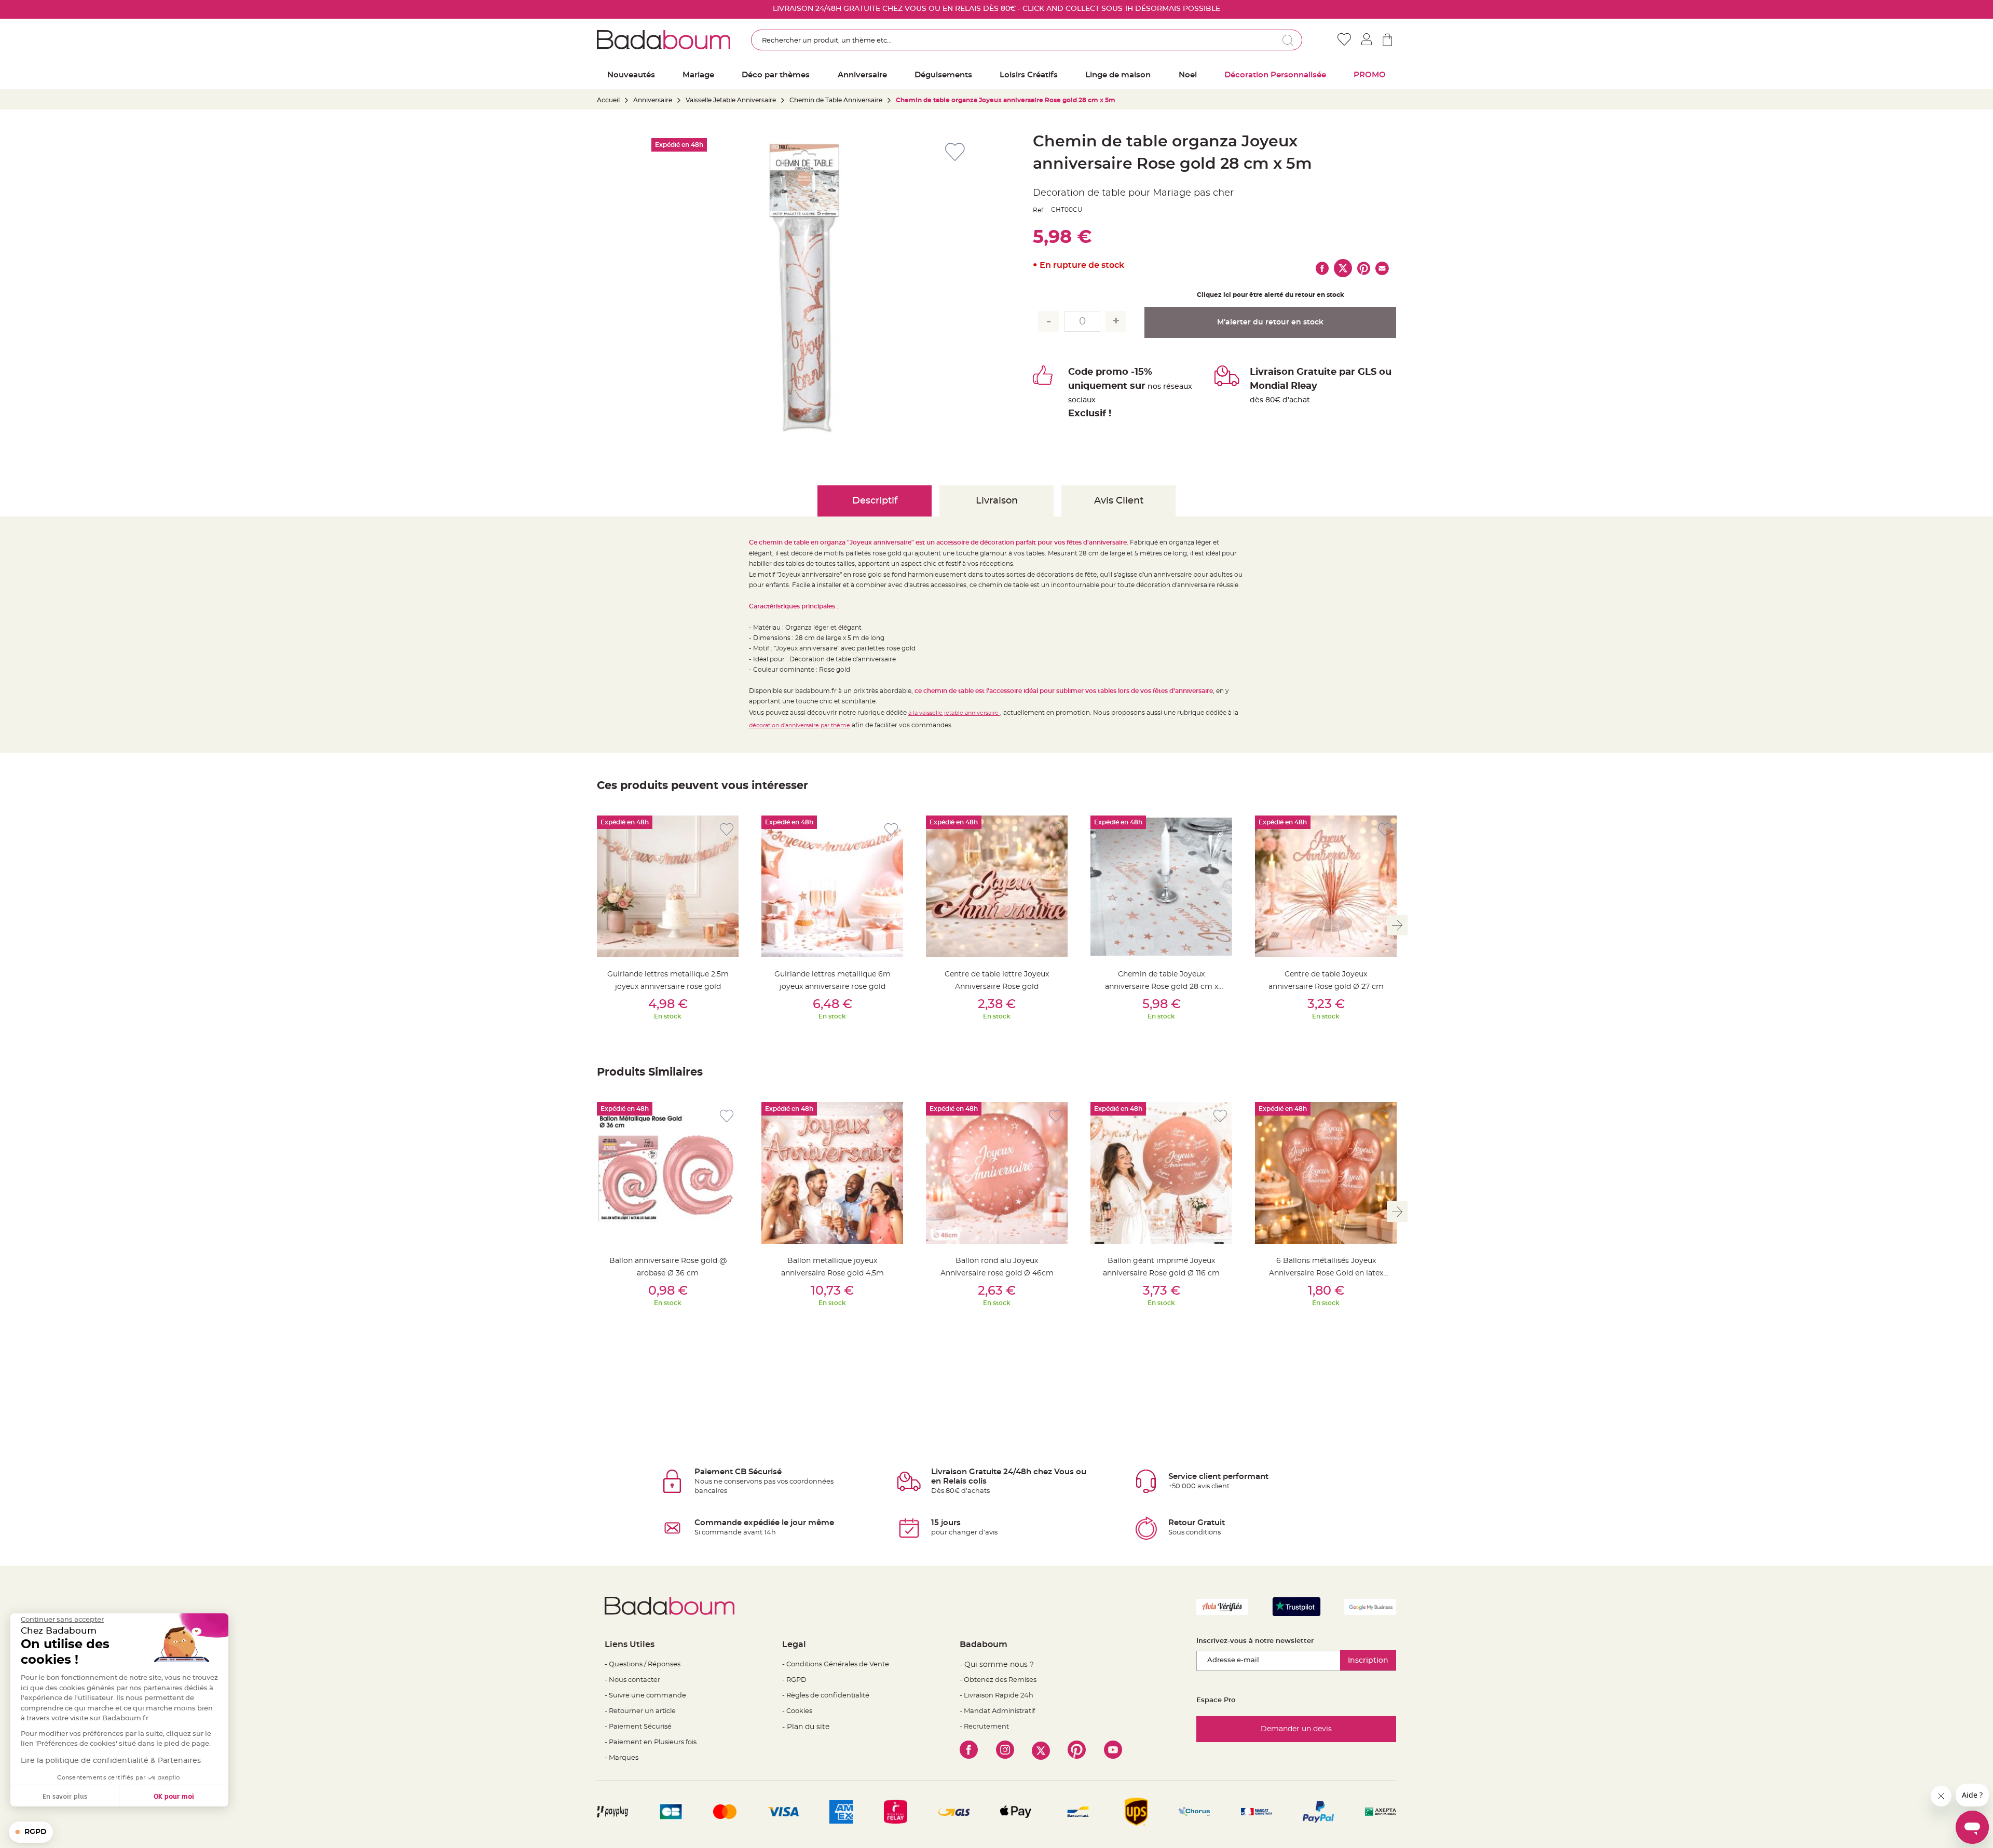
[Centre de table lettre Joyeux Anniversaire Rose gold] (997, 886)
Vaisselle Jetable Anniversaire (731, 100)
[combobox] (1027, 40)
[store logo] (664, 39)
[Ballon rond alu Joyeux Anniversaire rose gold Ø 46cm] (997, 1173)
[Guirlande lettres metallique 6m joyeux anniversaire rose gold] (832, 886)
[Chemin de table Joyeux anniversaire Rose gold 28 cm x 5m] (1161, 886)
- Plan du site (806, 1727)
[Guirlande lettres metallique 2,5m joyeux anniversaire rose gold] (668, 886)
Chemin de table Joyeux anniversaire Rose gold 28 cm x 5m (1162, 987)
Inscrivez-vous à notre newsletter (1255, 1641)
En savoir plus (65, 1796)
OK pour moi (174, 1796)
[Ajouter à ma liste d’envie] (727, 830)
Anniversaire (653, 100)
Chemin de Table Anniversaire (836, 100)
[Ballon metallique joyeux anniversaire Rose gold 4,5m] (832, 1173)
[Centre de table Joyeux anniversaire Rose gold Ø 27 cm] (1326, 886)
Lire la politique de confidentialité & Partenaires (111, 1761)
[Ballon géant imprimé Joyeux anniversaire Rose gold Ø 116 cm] (1161, 1173)
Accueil (608, 100)
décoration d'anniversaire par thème (800, 725)
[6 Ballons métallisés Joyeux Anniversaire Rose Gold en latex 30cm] (1326, 1173)
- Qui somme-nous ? (997, 1665)
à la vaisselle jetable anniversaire (954, 713)
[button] (31, 1832)
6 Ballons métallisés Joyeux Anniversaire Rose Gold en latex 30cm (1326, 1273)
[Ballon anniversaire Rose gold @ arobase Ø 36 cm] (668, 1173)
